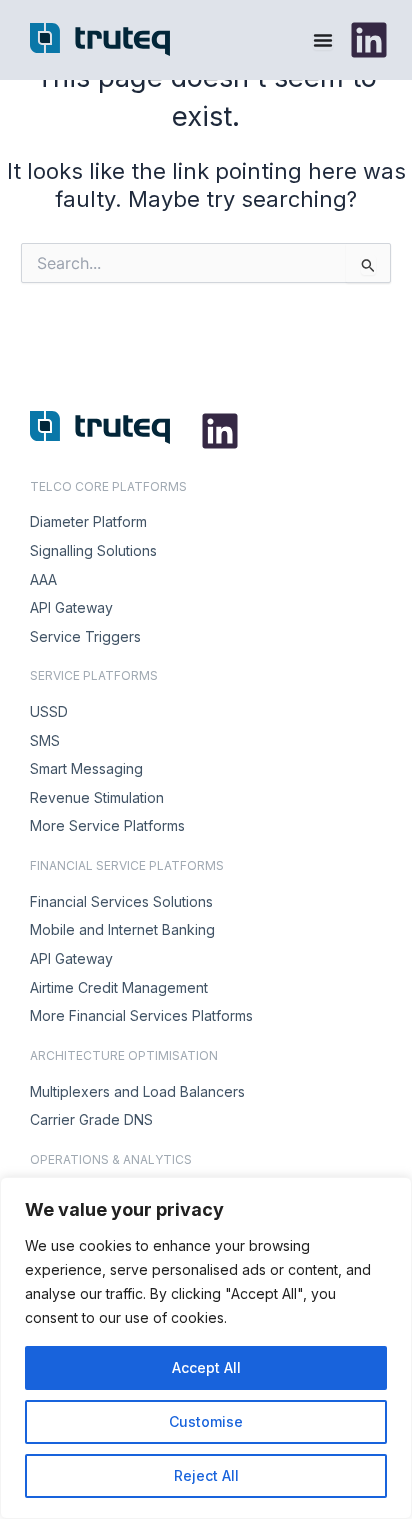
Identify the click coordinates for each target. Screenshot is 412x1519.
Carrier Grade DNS (91, 1119)
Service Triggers (85, 636)
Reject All (206, 1475)
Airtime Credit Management (119, 987)
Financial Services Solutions (121, 901)
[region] (206, 1348)
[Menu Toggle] (323, 40)
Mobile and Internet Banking (122, 929)
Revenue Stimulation (97, 797)
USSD (49, 711)
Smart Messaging (86, 768)
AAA (43, 579)
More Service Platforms (107, 825)
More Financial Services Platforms (141, 1015)
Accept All (206, 1367)
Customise (206, 1421)
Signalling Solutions (93, 550)
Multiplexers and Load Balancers (137, 1091)
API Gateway (71, 607)
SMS (45, 740)
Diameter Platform (88, 521)
